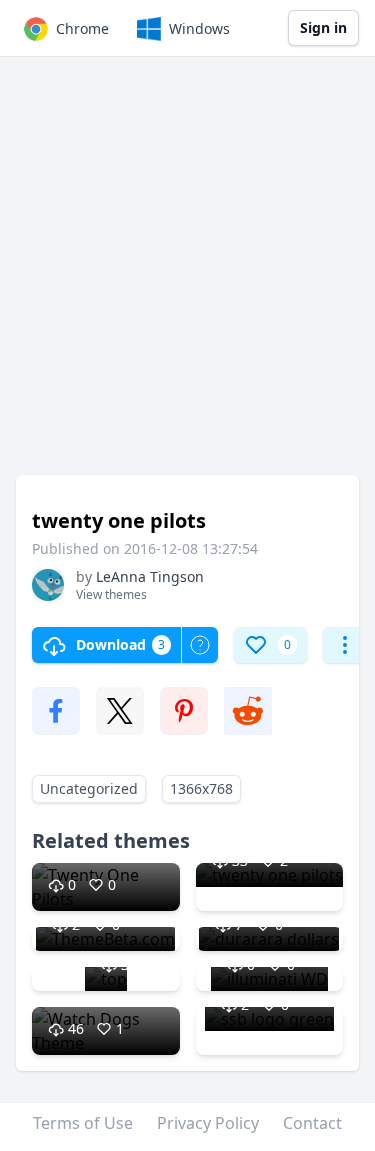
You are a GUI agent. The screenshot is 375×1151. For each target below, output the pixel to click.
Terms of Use (83, 1123)
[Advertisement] (187, 275)
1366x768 (201, 788)
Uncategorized (89, 788)
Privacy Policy (208, 1123)
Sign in (323, 27)
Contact (312, 1123)
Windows (199, 28)
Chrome (82, 28)
